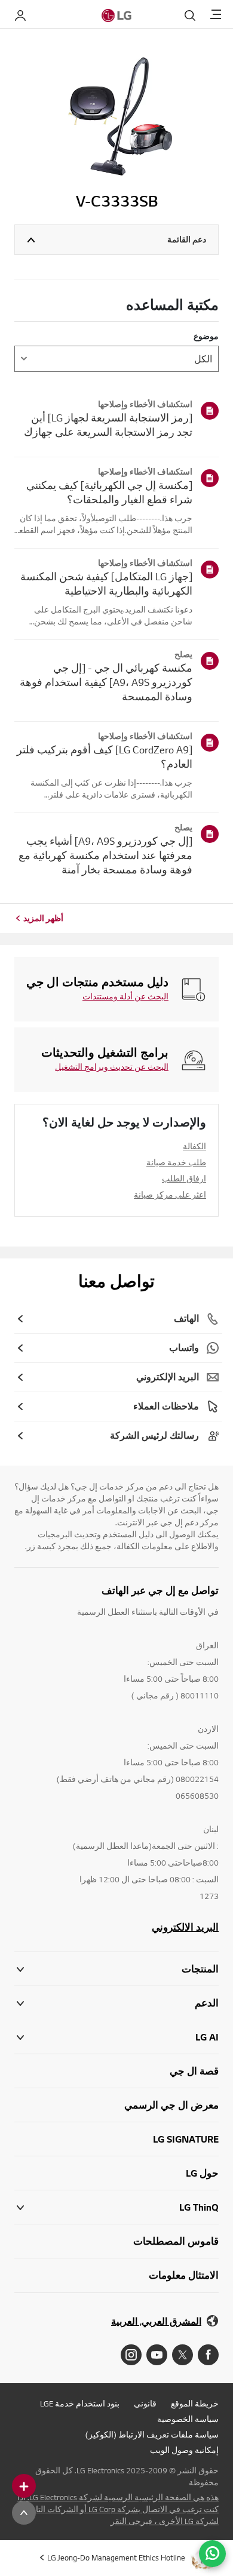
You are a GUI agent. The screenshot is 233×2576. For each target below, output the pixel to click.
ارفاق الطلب (184, 1178)
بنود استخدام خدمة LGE (80, 2403)
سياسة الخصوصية (188, 2419)
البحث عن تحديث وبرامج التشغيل (112, 1067)
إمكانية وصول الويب (184, 2450)
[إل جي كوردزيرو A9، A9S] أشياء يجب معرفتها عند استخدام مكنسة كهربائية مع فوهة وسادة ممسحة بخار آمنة (105, 855)
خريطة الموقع (195, 2403)
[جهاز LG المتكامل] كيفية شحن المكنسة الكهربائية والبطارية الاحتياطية (106, 584)
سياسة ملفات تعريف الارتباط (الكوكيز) (152, 2435)
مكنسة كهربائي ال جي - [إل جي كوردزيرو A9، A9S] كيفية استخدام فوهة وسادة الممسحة (106, 682)
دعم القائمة (187, 239)
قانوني (145, 2403)
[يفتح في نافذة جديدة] (208, 2355)
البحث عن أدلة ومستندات (125, 996)
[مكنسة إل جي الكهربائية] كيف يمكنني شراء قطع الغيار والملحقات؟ (109, 492)
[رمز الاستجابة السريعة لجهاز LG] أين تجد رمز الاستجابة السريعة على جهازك (108, 425)
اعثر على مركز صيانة (170, 1195)
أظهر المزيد (43, 918)
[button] (116, 2003)
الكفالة (194, 1146)
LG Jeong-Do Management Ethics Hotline (116, 2557)
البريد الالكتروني (185, 1927)
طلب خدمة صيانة (176, 1162)
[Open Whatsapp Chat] (212, 2554)
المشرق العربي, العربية (156, 2321)
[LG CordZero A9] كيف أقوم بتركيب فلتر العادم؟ (105, 757)
